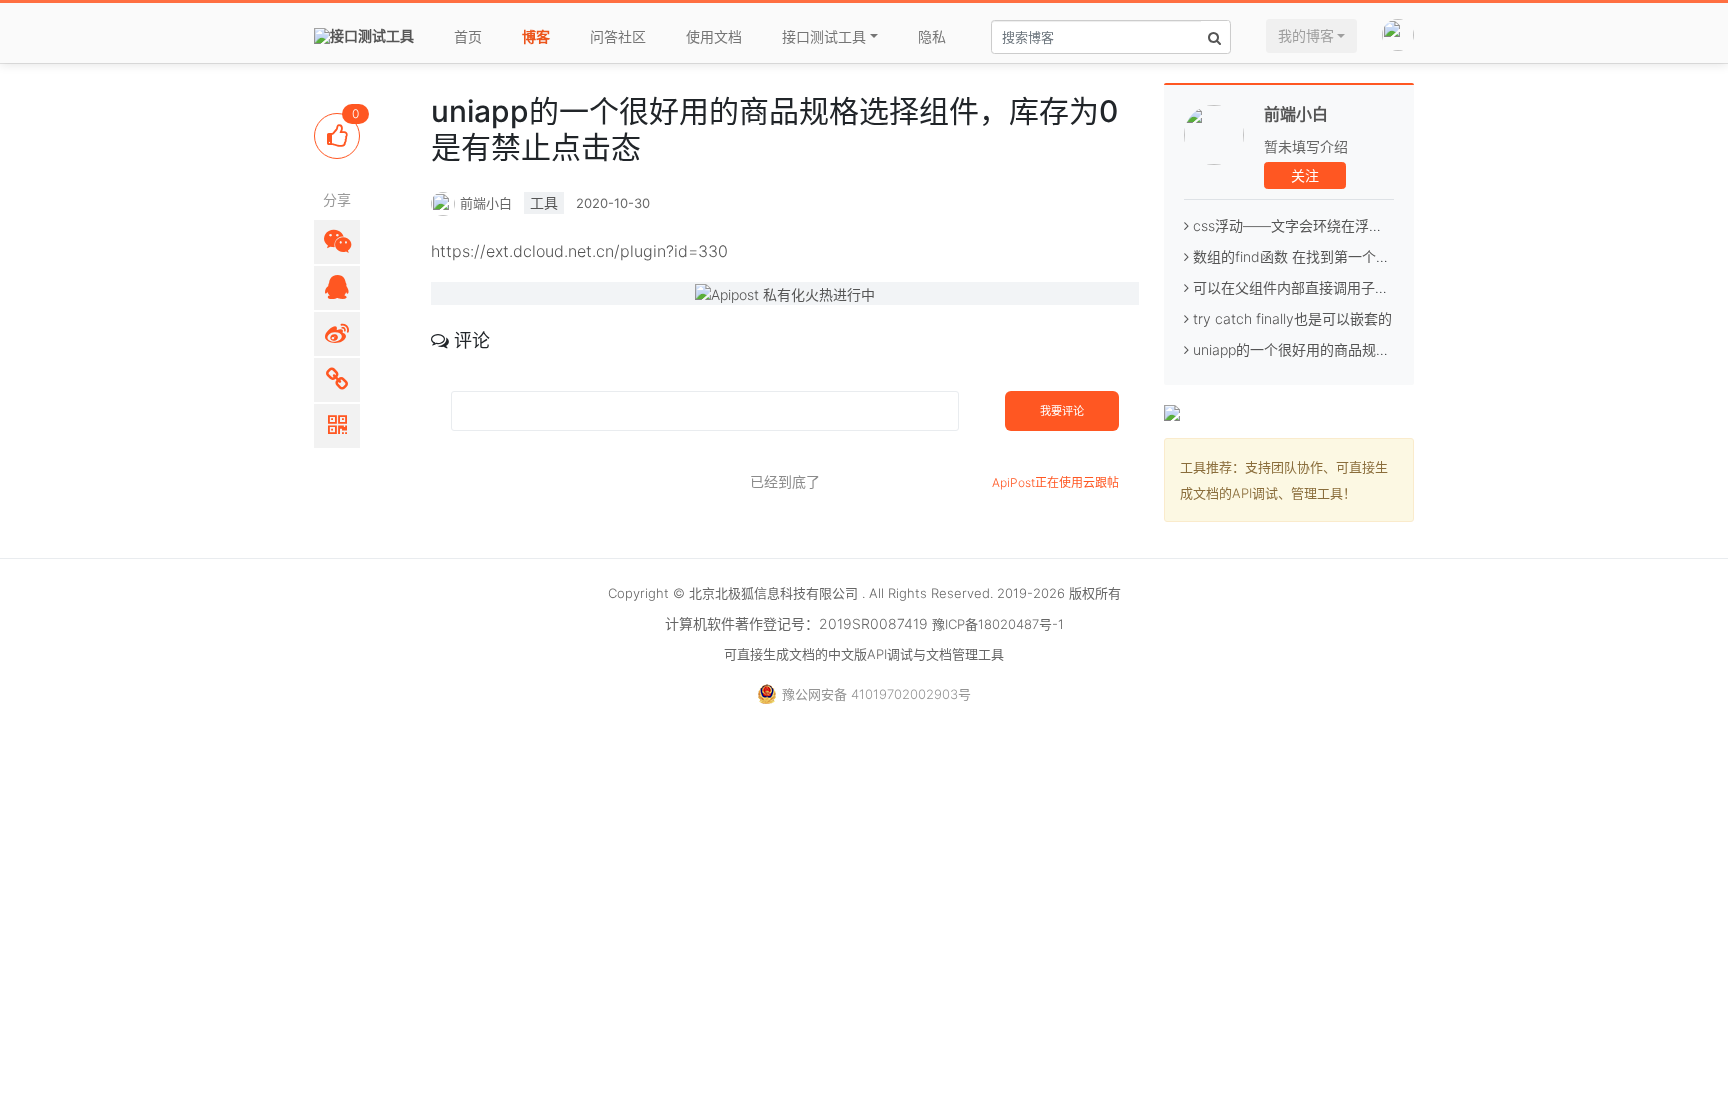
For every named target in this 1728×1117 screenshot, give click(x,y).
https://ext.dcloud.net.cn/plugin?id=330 (579, 251)
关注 (1305, 175)
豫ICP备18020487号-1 (998, 624)
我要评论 (1062, 411)
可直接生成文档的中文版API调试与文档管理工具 (864, 654)
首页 (468, 36)
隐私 (932, 36)
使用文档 (714, 36)
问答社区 (618, 36)
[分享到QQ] (337, 288)
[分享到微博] (337, 334)
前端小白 (1296, 114)
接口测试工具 (824, 36)
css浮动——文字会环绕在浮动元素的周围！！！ (1342, 225)
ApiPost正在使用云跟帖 (1055, 482)
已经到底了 (785, 481)
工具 (544, 202)
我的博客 (1306, 35)
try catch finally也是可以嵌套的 (1290, 318)
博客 (536, 36)
